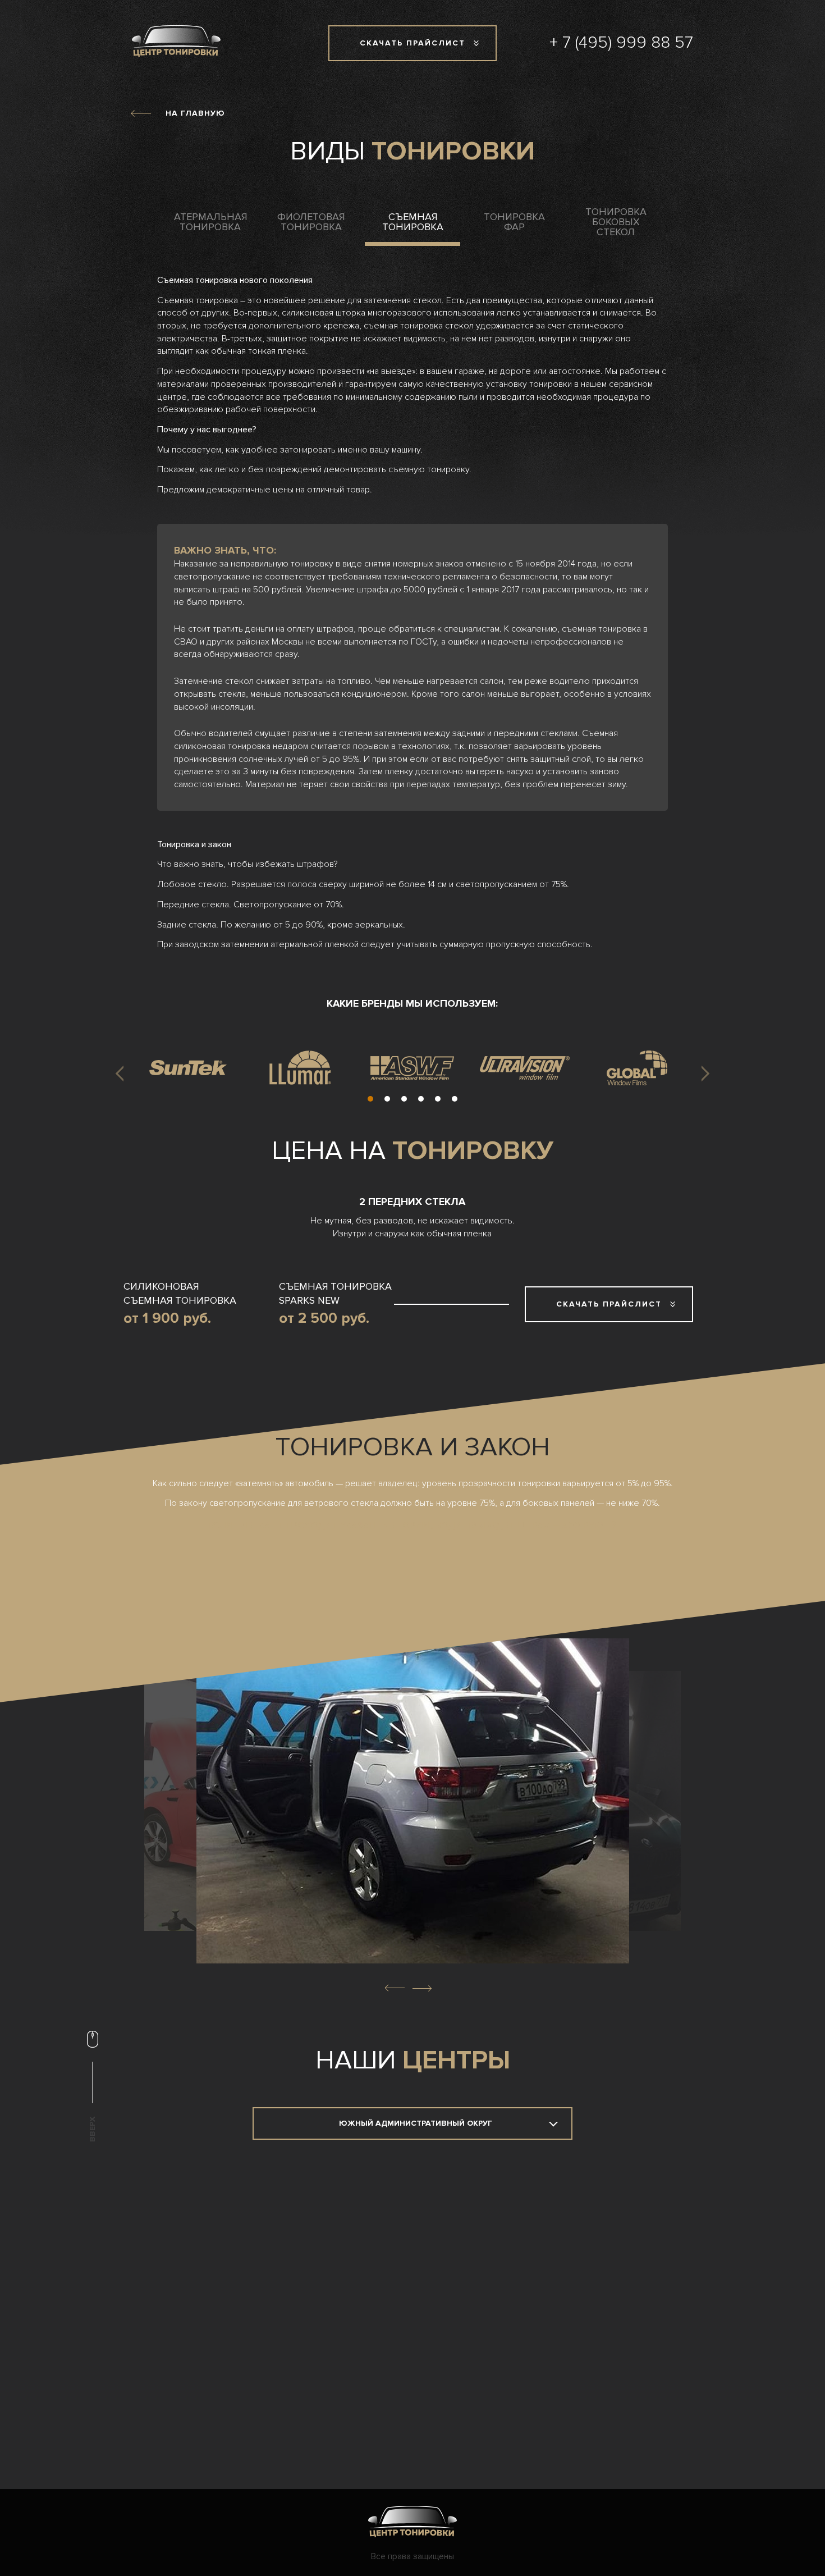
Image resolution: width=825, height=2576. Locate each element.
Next (702, 1074)
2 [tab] (387, 1099)
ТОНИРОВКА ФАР (514, 222)
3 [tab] (404, 1099)
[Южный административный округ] (412, 2123)
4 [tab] (421, 1099)
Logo (412, 2522)
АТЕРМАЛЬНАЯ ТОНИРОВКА (210, 222)
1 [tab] (370, 1099)
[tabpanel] (188, 1068)
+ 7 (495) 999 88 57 (621, 42)
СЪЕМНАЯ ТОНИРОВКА (413, 222)
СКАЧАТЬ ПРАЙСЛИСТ (412, 43)
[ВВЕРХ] (93, 2042)
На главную (195, 113)
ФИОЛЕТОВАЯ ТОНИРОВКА (311, 222)
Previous (123, 1074)
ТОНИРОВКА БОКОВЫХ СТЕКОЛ (616, 222)
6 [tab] (455, 1099)
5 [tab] (438, 1099)
